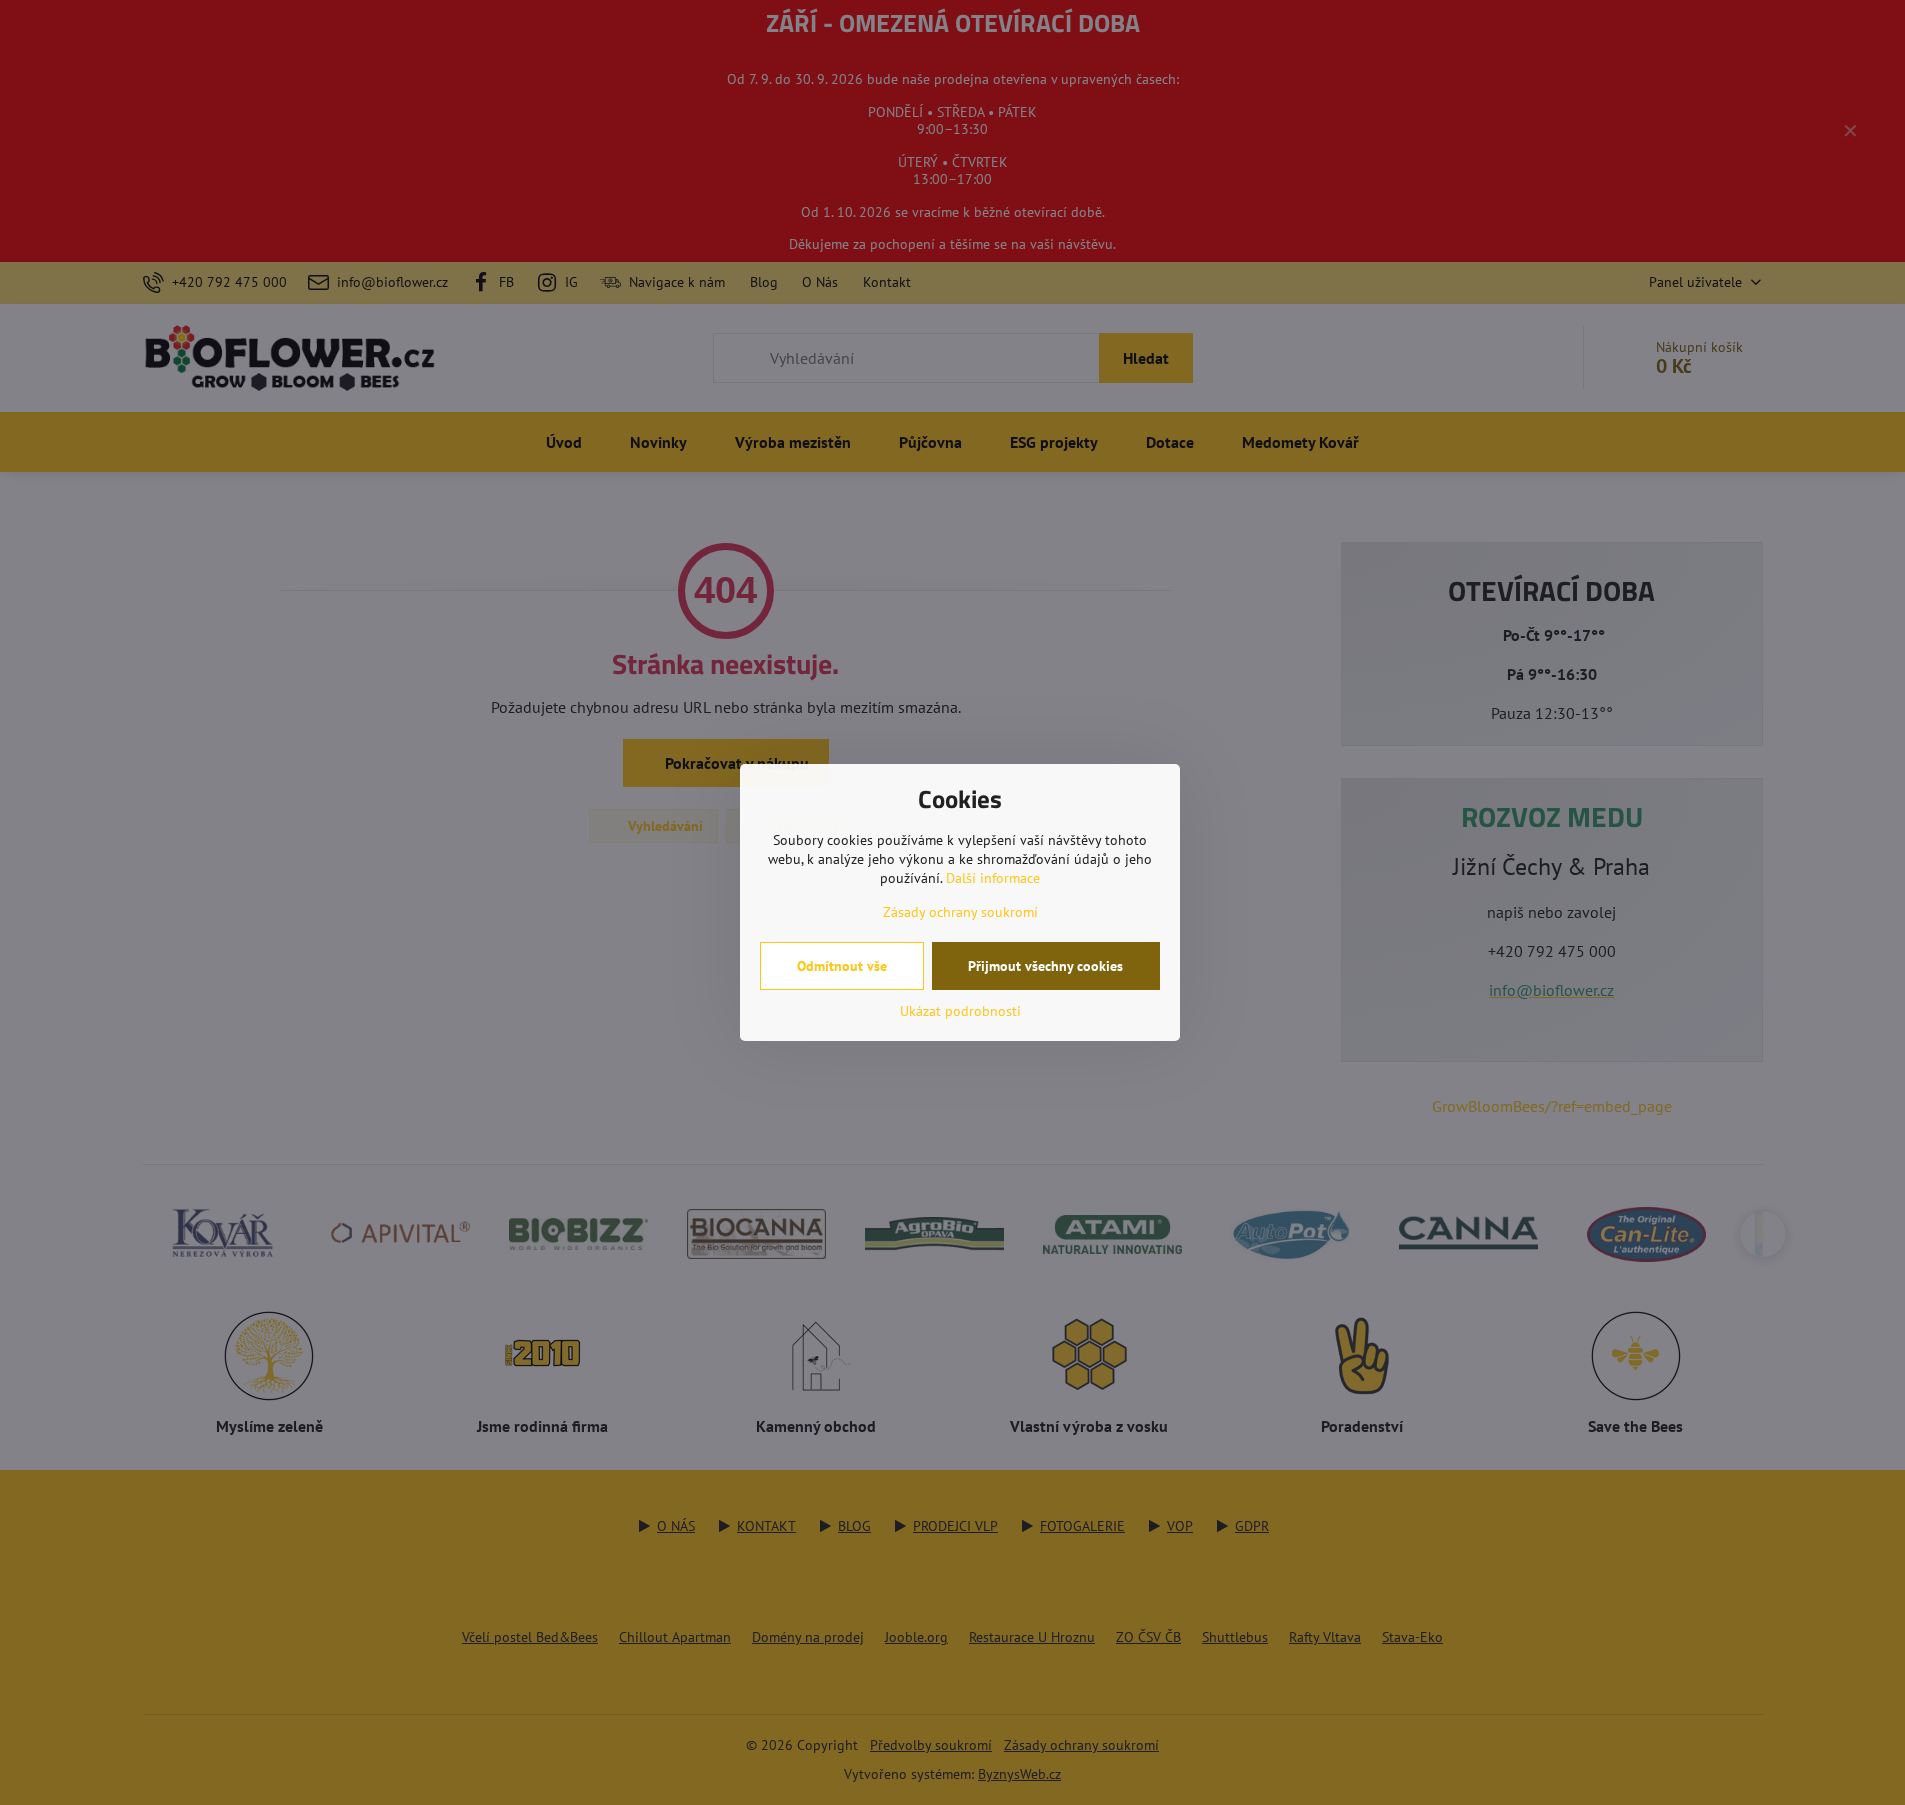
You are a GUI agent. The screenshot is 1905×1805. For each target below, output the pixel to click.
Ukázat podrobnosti (960, 1011)
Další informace (993, 878)
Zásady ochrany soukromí (960, 912)
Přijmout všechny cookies (1045, 966)
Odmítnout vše (842, 966)
